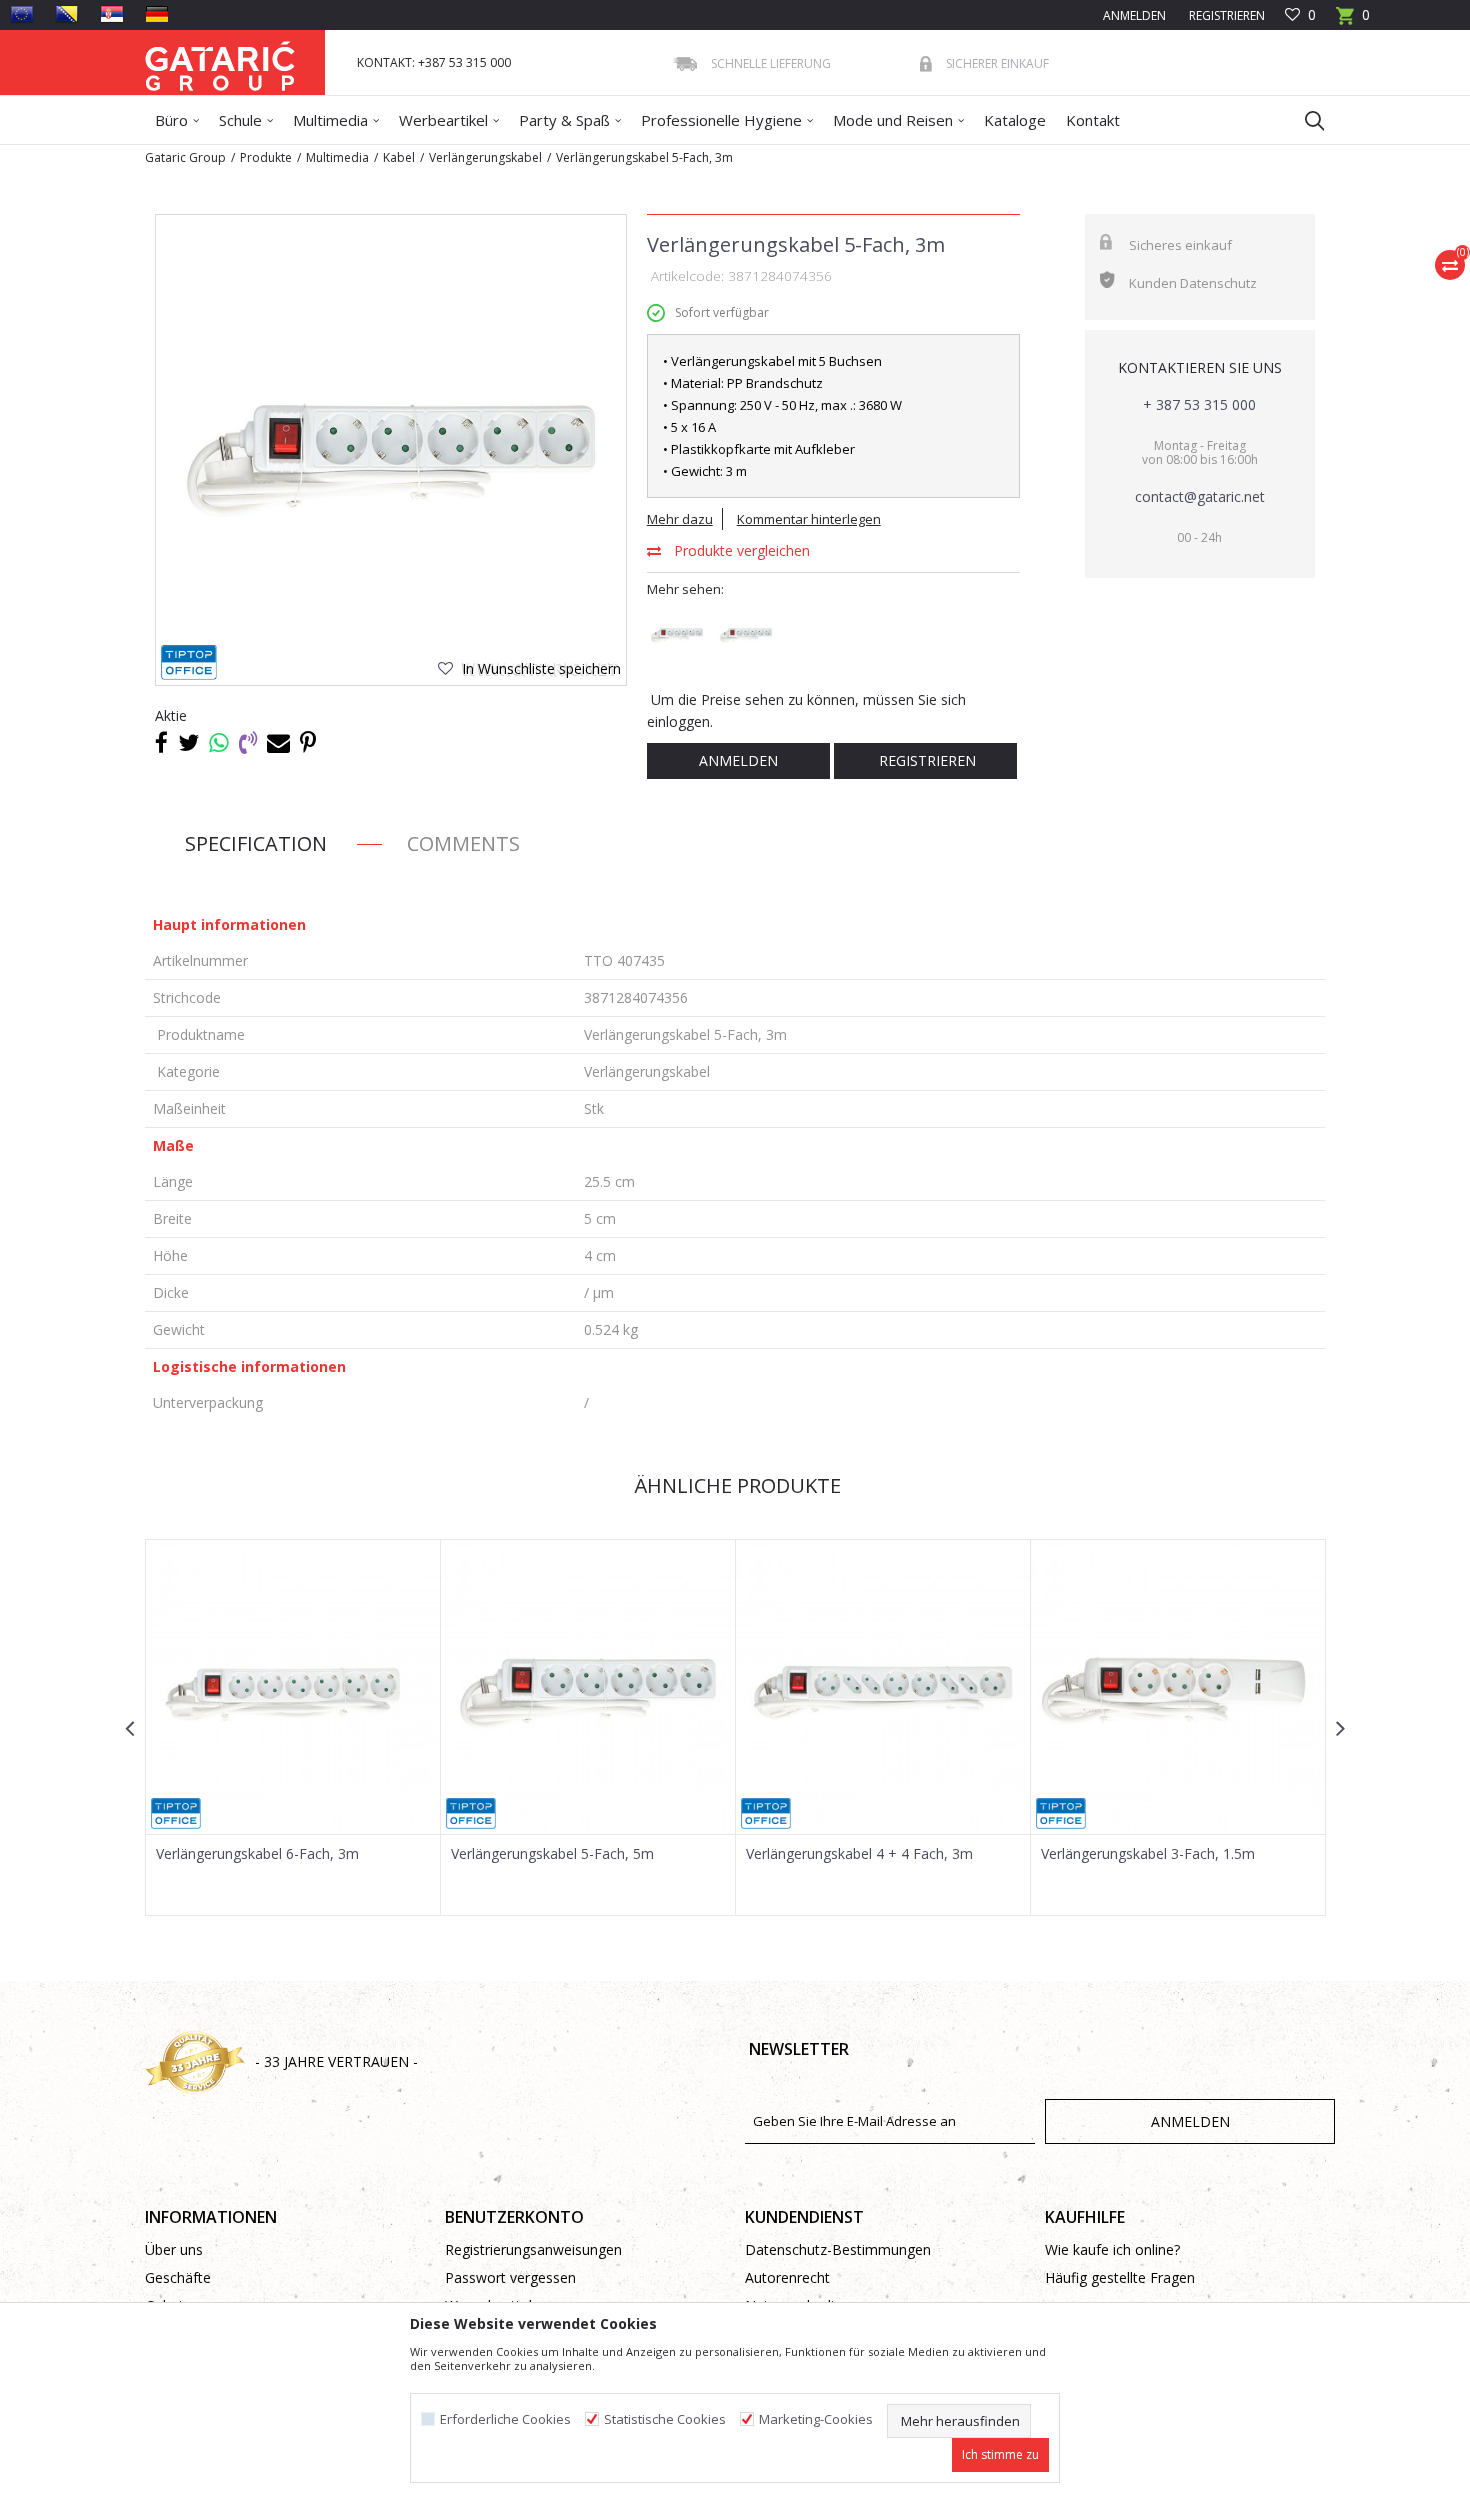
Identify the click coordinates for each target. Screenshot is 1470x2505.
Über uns (174, 2249)
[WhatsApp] (219, 742)
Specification (256, 843)
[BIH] (67, 14)
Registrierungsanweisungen (533, 2249)
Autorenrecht (787, 2277)
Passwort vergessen (510, 2277)
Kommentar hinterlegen (809, 519)
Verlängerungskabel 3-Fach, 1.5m (1148, 1854)
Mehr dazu (680, 519)
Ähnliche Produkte (735, 1485)
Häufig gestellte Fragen (1120, 2277)
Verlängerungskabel (485, 157)
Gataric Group (185, 157)
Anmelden (738, 760)
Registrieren (1225, 15)
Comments (463, 843)
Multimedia (337, 157)
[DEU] (157, 14)
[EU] (22, 14)
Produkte (266, 157)
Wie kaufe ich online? (1112, 2249)
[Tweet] (188, 742)
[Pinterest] (308, 742)
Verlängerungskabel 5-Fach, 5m (552, 1854)
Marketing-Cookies (816, 2419)
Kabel (399, 157)
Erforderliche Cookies (505, 2419)
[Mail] (278, 742)
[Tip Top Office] (189, 662)
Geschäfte (178, 2277)
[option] (391, 450)
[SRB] (112, 14)
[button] (1305, 120)
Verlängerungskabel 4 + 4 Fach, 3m (859, 1854)
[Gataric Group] (220, 62)
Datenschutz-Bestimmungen (838, 2249)
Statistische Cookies (665, 2419)
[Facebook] (161, 742)
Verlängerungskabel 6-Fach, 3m (257, 1854)
